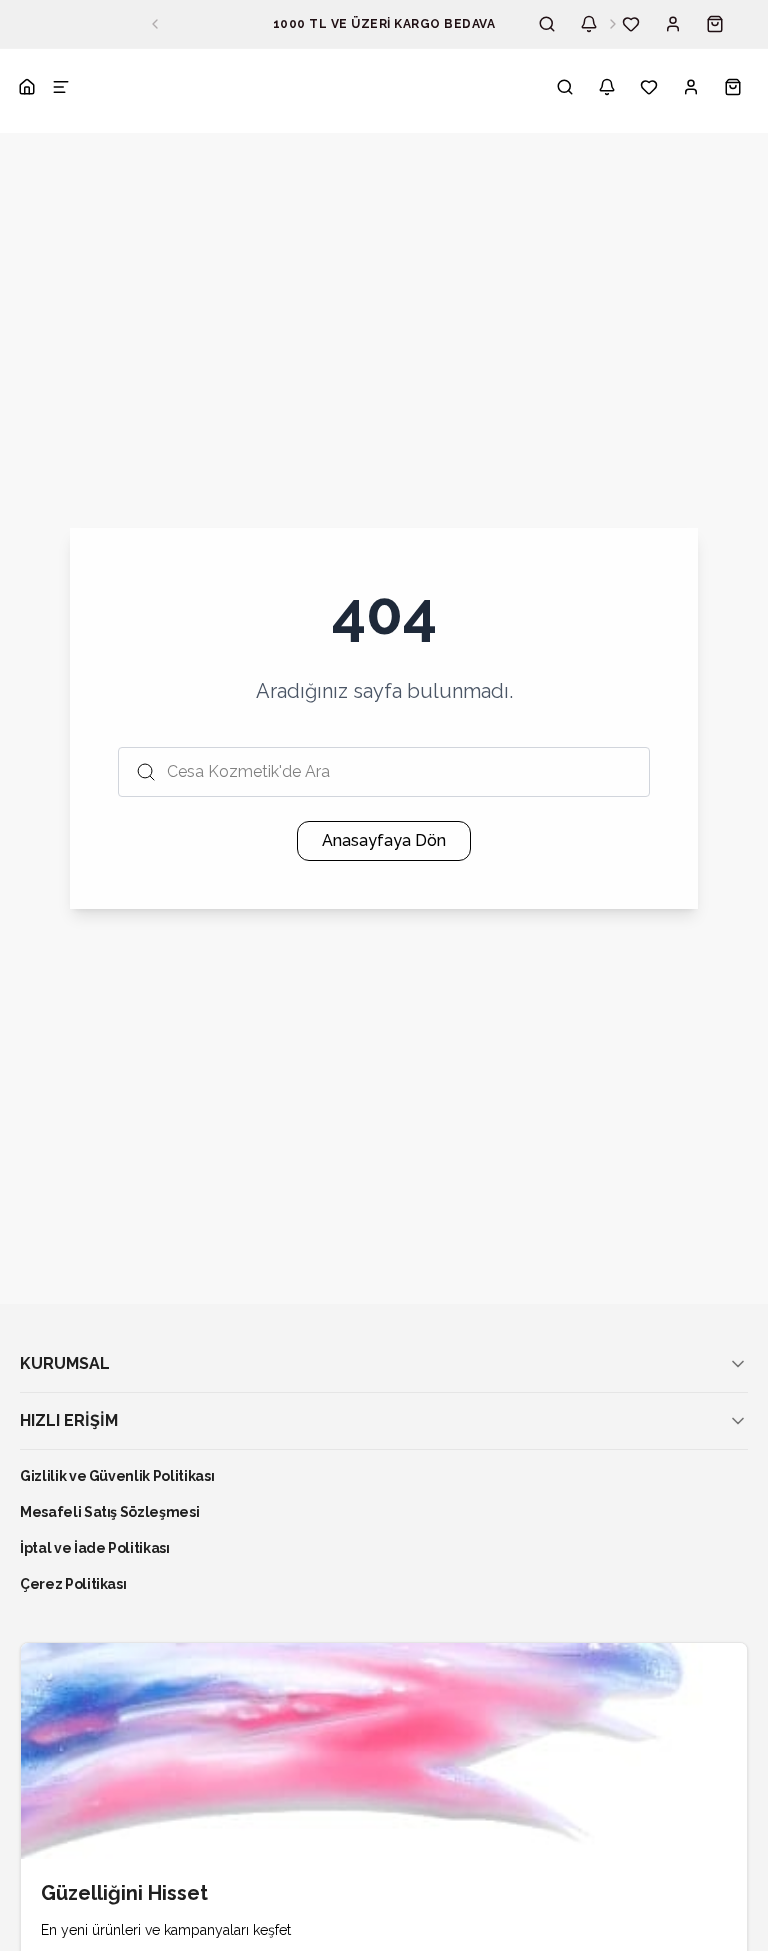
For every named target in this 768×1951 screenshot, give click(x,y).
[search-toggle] (565, 87)
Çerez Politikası (73, 1584)
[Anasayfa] (27, 87)
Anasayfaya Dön (384, 840)
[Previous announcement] (155, 24)
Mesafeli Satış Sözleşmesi (109, 1512)
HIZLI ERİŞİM (69, 1420)
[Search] (547, 24)
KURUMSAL (65, 1363)
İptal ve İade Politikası (95, 1548)
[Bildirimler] (589, 24)
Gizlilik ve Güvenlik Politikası (117, 1476)
